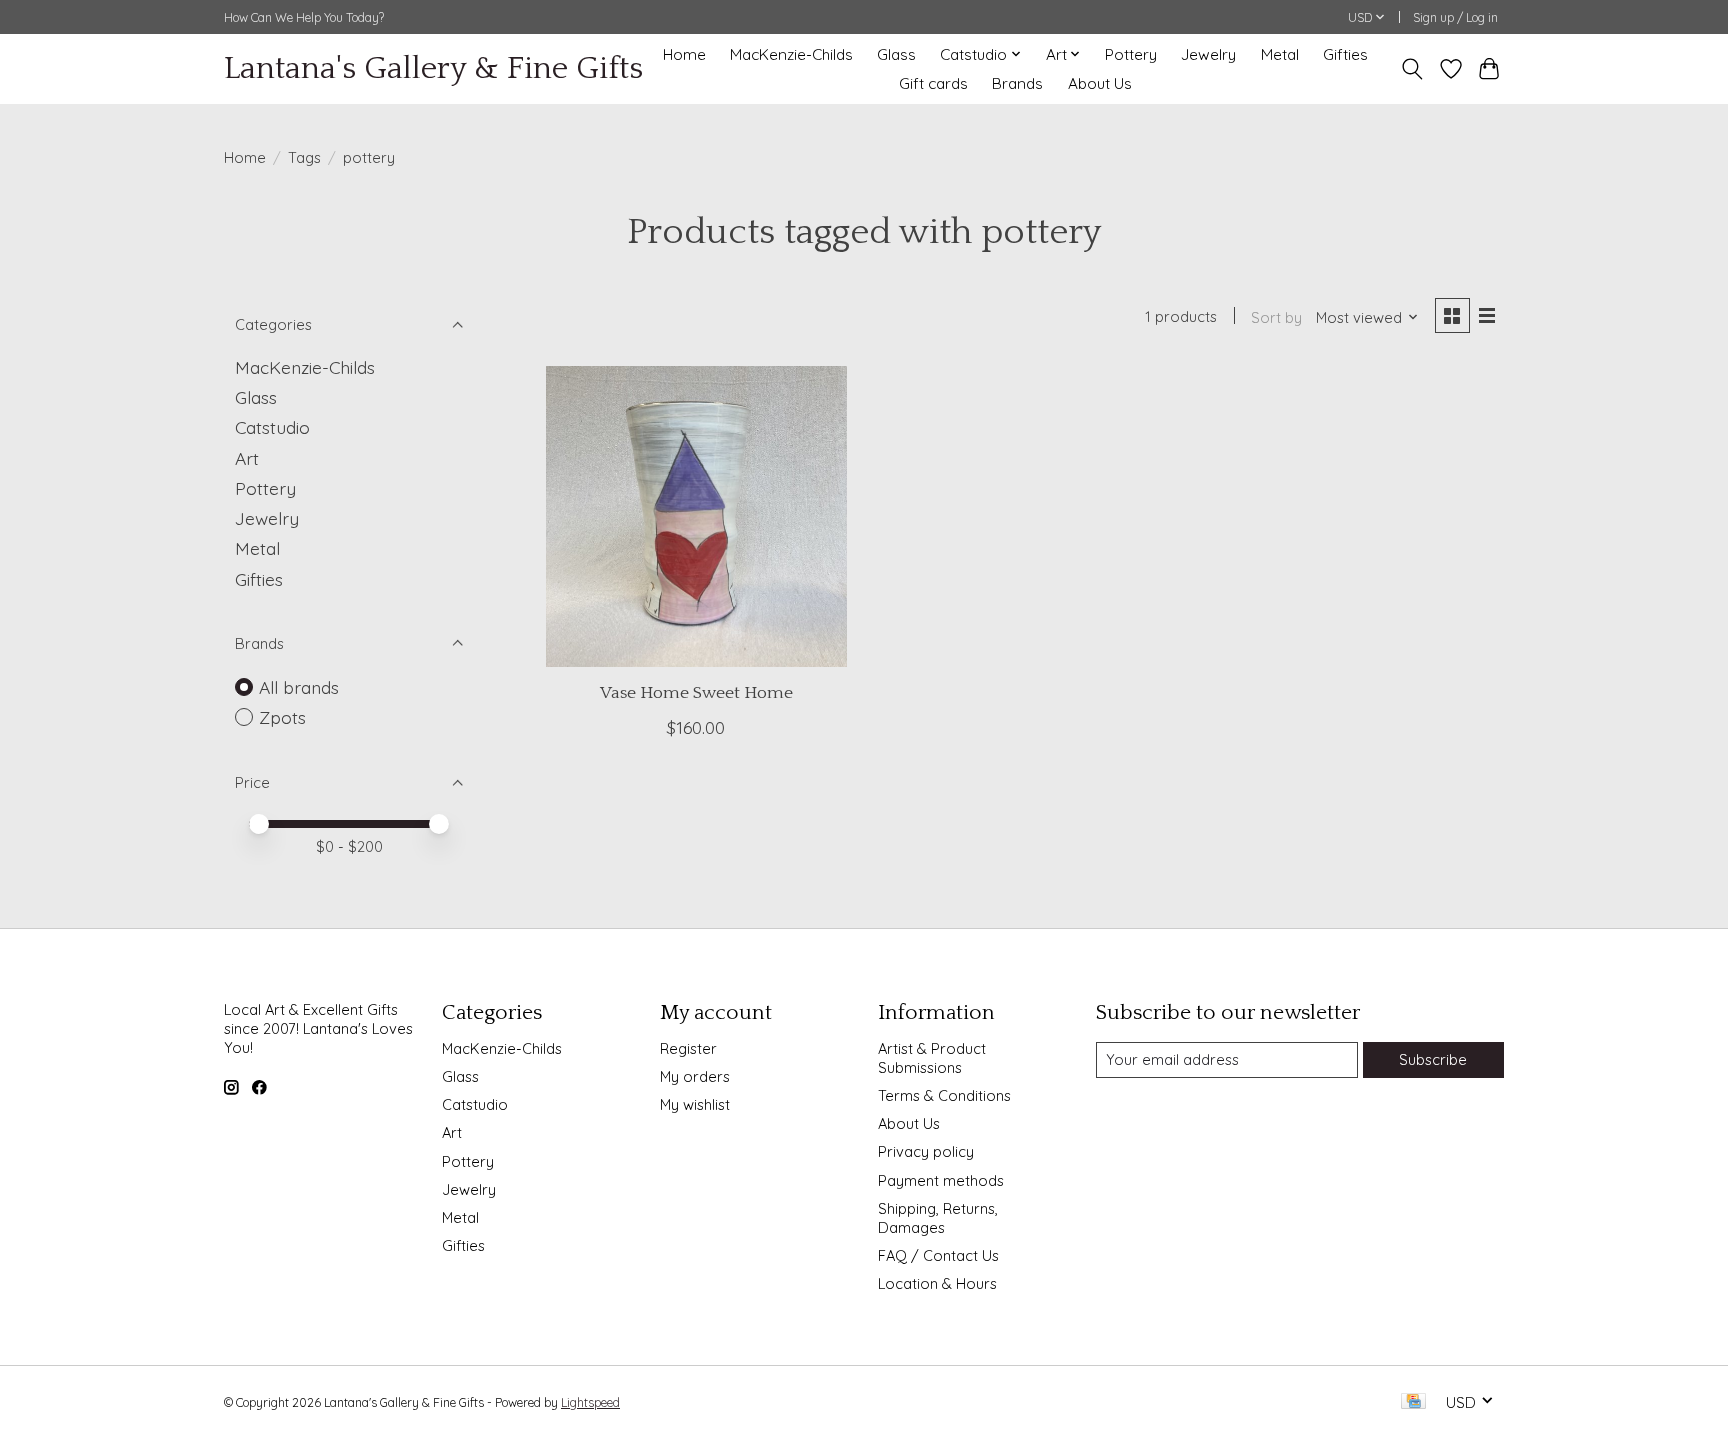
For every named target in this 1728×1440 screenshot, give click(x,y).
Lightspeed (590, 1402)
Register (688, 1048)
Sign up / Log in (1455, 17)
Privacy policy (926, 1151)
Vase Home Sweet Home (696, 693)
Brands (1017, 83)
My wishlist (695, 1104)
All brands (299, 687)
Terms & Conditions (944, 1095)
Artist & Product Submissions (932, 1058)
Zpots (282, 717)
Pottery (1131, 54)
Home (684, 54)
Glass (896, 54)
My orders (695, 1076)
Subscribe (1433, 1059)
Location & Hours (937, 1283)
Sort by (1276, 317)
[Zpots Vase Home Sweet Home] (696, 516)
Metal (1280, 54)
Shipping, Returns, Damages (938, 1218)
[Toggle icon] (1412, 69)
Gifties (1345, 54)
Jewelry (1208, 54)
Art (247, 458)
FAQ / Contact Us (938, 1255)
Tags (304, 157)
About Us (1100, 83)
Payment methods (941, 1180)
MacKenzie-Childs (791, 54)
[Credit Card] (1413, 1402)
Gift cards (933, 83)
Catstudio (272, 427)
